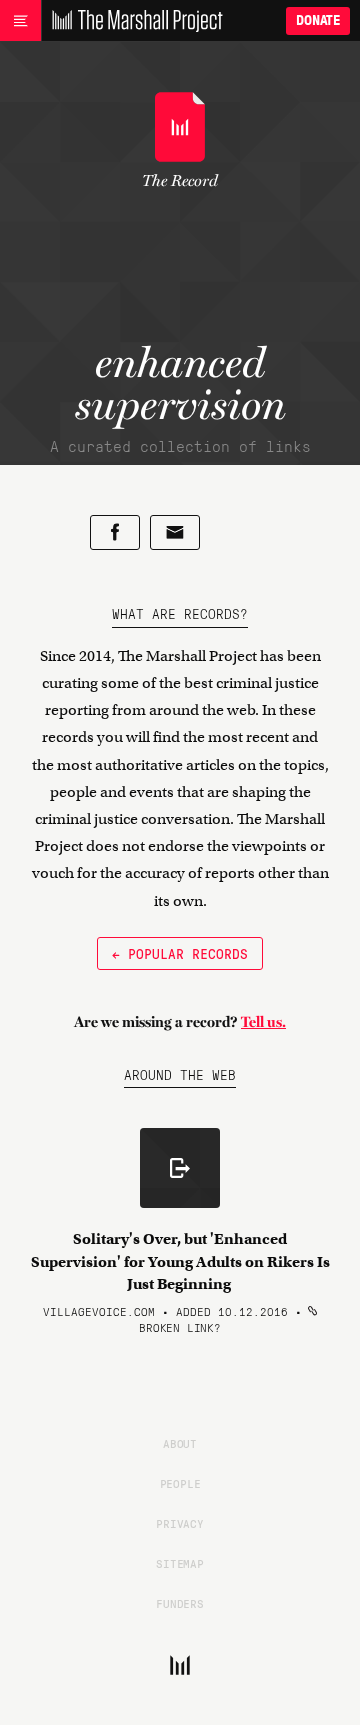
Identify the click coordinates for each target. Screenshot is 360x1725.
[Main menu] (20, 21)
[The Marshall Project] (132, 21)
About (180, 1443)
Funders (180, 1603)
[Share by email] (175, 532)
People (180, 1483)
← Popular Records (180, 953)
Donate (318, 20)
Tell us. (263, 1022)
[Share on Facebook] (115, 532)
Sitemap (180, 1563)
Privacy (180, 1523)
